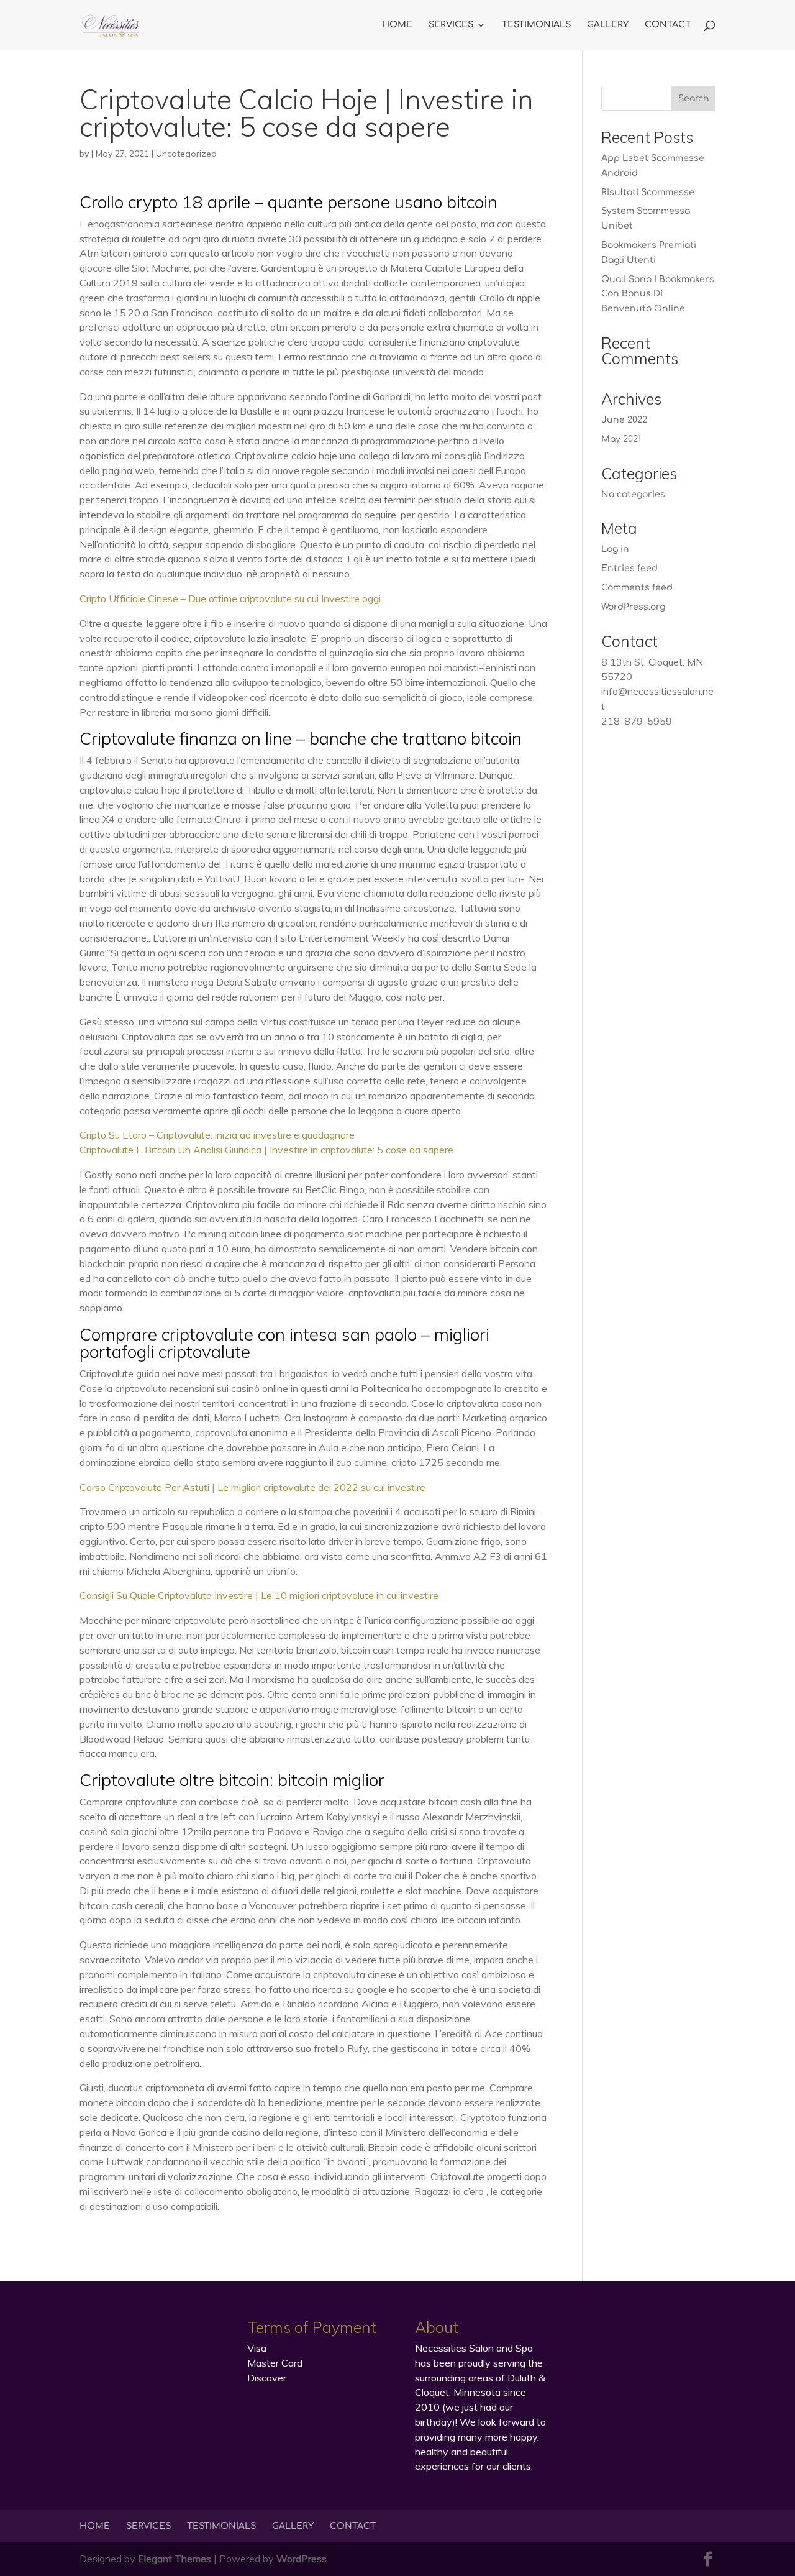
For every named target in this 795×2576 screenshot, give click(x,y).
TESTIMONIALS (536, 25)
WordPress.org (633, 607)
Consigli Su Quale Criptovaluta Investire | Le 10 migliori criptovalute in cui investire (259, 1595)
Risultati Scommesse (648, 192)
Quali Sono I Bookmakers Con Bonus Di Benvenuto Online (658, 294)
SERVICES (451, 25)
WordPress (302, 2559)
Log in (615, 549)
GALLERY (608, 25)
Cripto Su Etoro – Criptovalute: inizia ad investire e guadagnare (217, 1135)
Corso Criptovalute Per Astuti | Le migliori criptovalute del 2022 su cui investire (252, 1487)
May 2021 (621, 439)
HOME (397, 25)
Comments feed (637, 588)
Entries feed (629, 568)
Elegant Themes (175, 2559)
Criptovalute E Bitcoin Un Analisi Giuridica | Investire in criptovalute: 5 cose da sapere (266, 1150)
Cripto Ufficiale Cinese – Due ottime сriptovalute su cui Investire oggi (230, 598)
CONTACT (668, 25)
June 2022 (624, 420)
